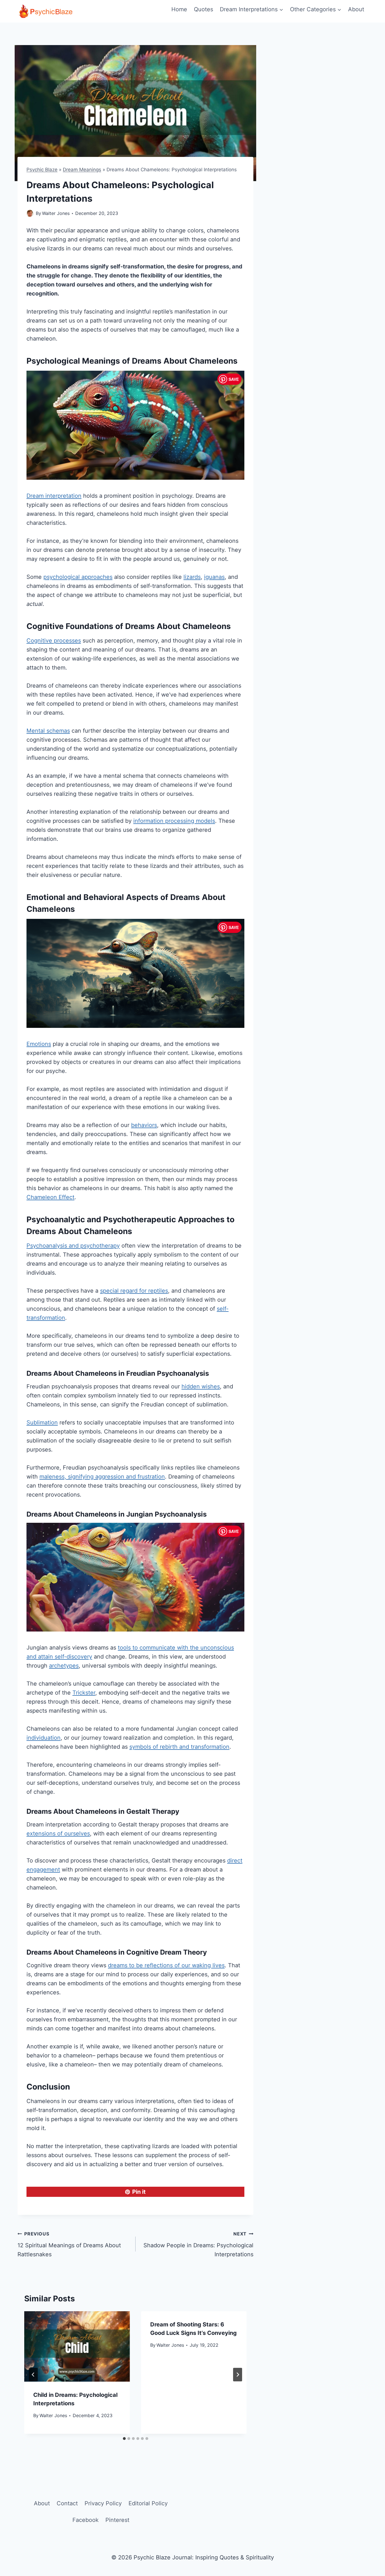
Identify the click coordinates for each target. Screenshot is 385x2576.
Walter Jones (56, 213)
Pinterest (117, 2520)
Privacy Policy (103, 2503)
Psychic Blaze (42, 170)
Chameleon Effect (50, 1197)
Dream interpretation (54, 496)
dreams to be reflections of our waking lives (166, 1965)
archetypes (64, 1666)
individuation (44, 1738)
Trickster (84, 1693)
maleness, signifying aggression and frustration (102, 1477)
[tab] (124, 2439)
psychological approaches (78, 577)
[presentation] (77, 2346)
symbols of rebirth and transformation (179, 1747)
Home (179, 9)
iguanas (214, 577)
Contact (67, 2503)
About (356, 9)
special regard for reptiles (134, 1291)
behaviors (144, 1125)
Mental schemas (48, 731)
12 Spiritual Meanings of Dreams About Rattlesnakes (69, 2244)
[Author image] (30, 213)
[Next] (238, 2375)
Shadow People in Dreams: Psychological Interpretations (198, 2244)
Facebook (86, 2520)
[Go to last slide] (33, 2375)
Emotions (39, 1044)
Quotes (203, 9)
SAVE (234, 379)
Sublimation (42, 1423)
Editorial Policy (148, 2503)
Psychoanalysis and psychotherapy (73, 1246)
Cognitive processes (54, 641)
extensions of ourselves (58, 1833)
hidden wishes (201, 1386)
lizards (192, 577)
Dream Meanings (82, 170)
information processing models (174, 821)
